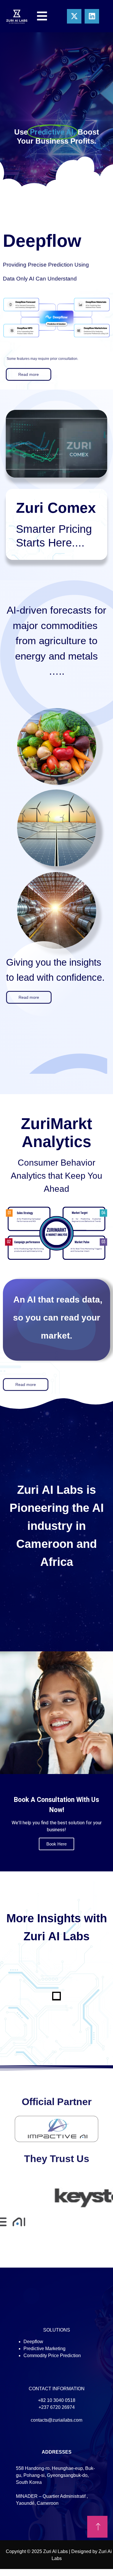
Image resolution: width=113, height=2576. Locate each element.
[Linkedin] (92, 16)
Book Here (57, 1844)
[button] (29, 374)
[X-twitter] (74, 16)
